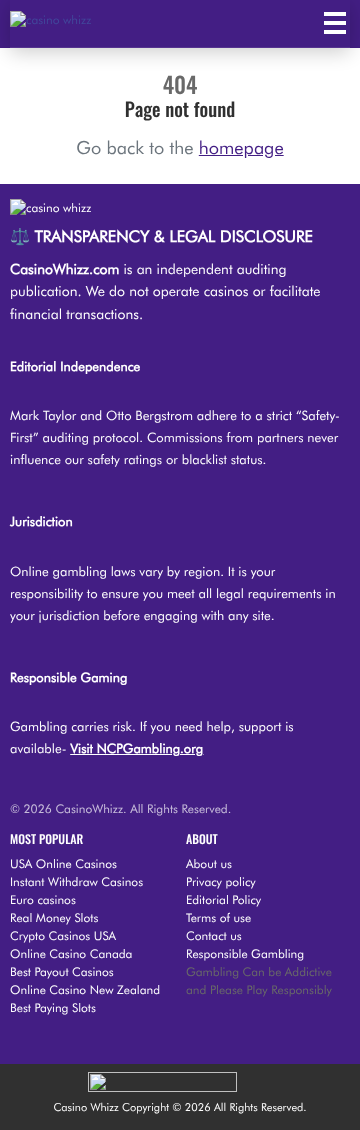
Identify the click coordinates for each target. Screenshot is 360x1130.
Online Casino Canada (71, 953)
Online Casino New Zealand (85, 989)
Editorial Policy (223, 899)
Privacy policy (221, 881)
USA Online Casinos (63, 863)
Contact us (214, 935)
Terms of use (218, 917)
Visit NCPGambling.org (136, 749)
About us (209, 863)
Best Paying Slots (53, 1007)
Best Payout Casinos (62, 971)
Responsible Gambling (245, 953)
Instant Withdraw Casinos (76, 881)
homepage (241, 148)
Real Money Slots (54, 917)
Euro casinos (43, 899)
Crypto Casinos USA (63, 935)
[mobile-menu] (335, 23)
